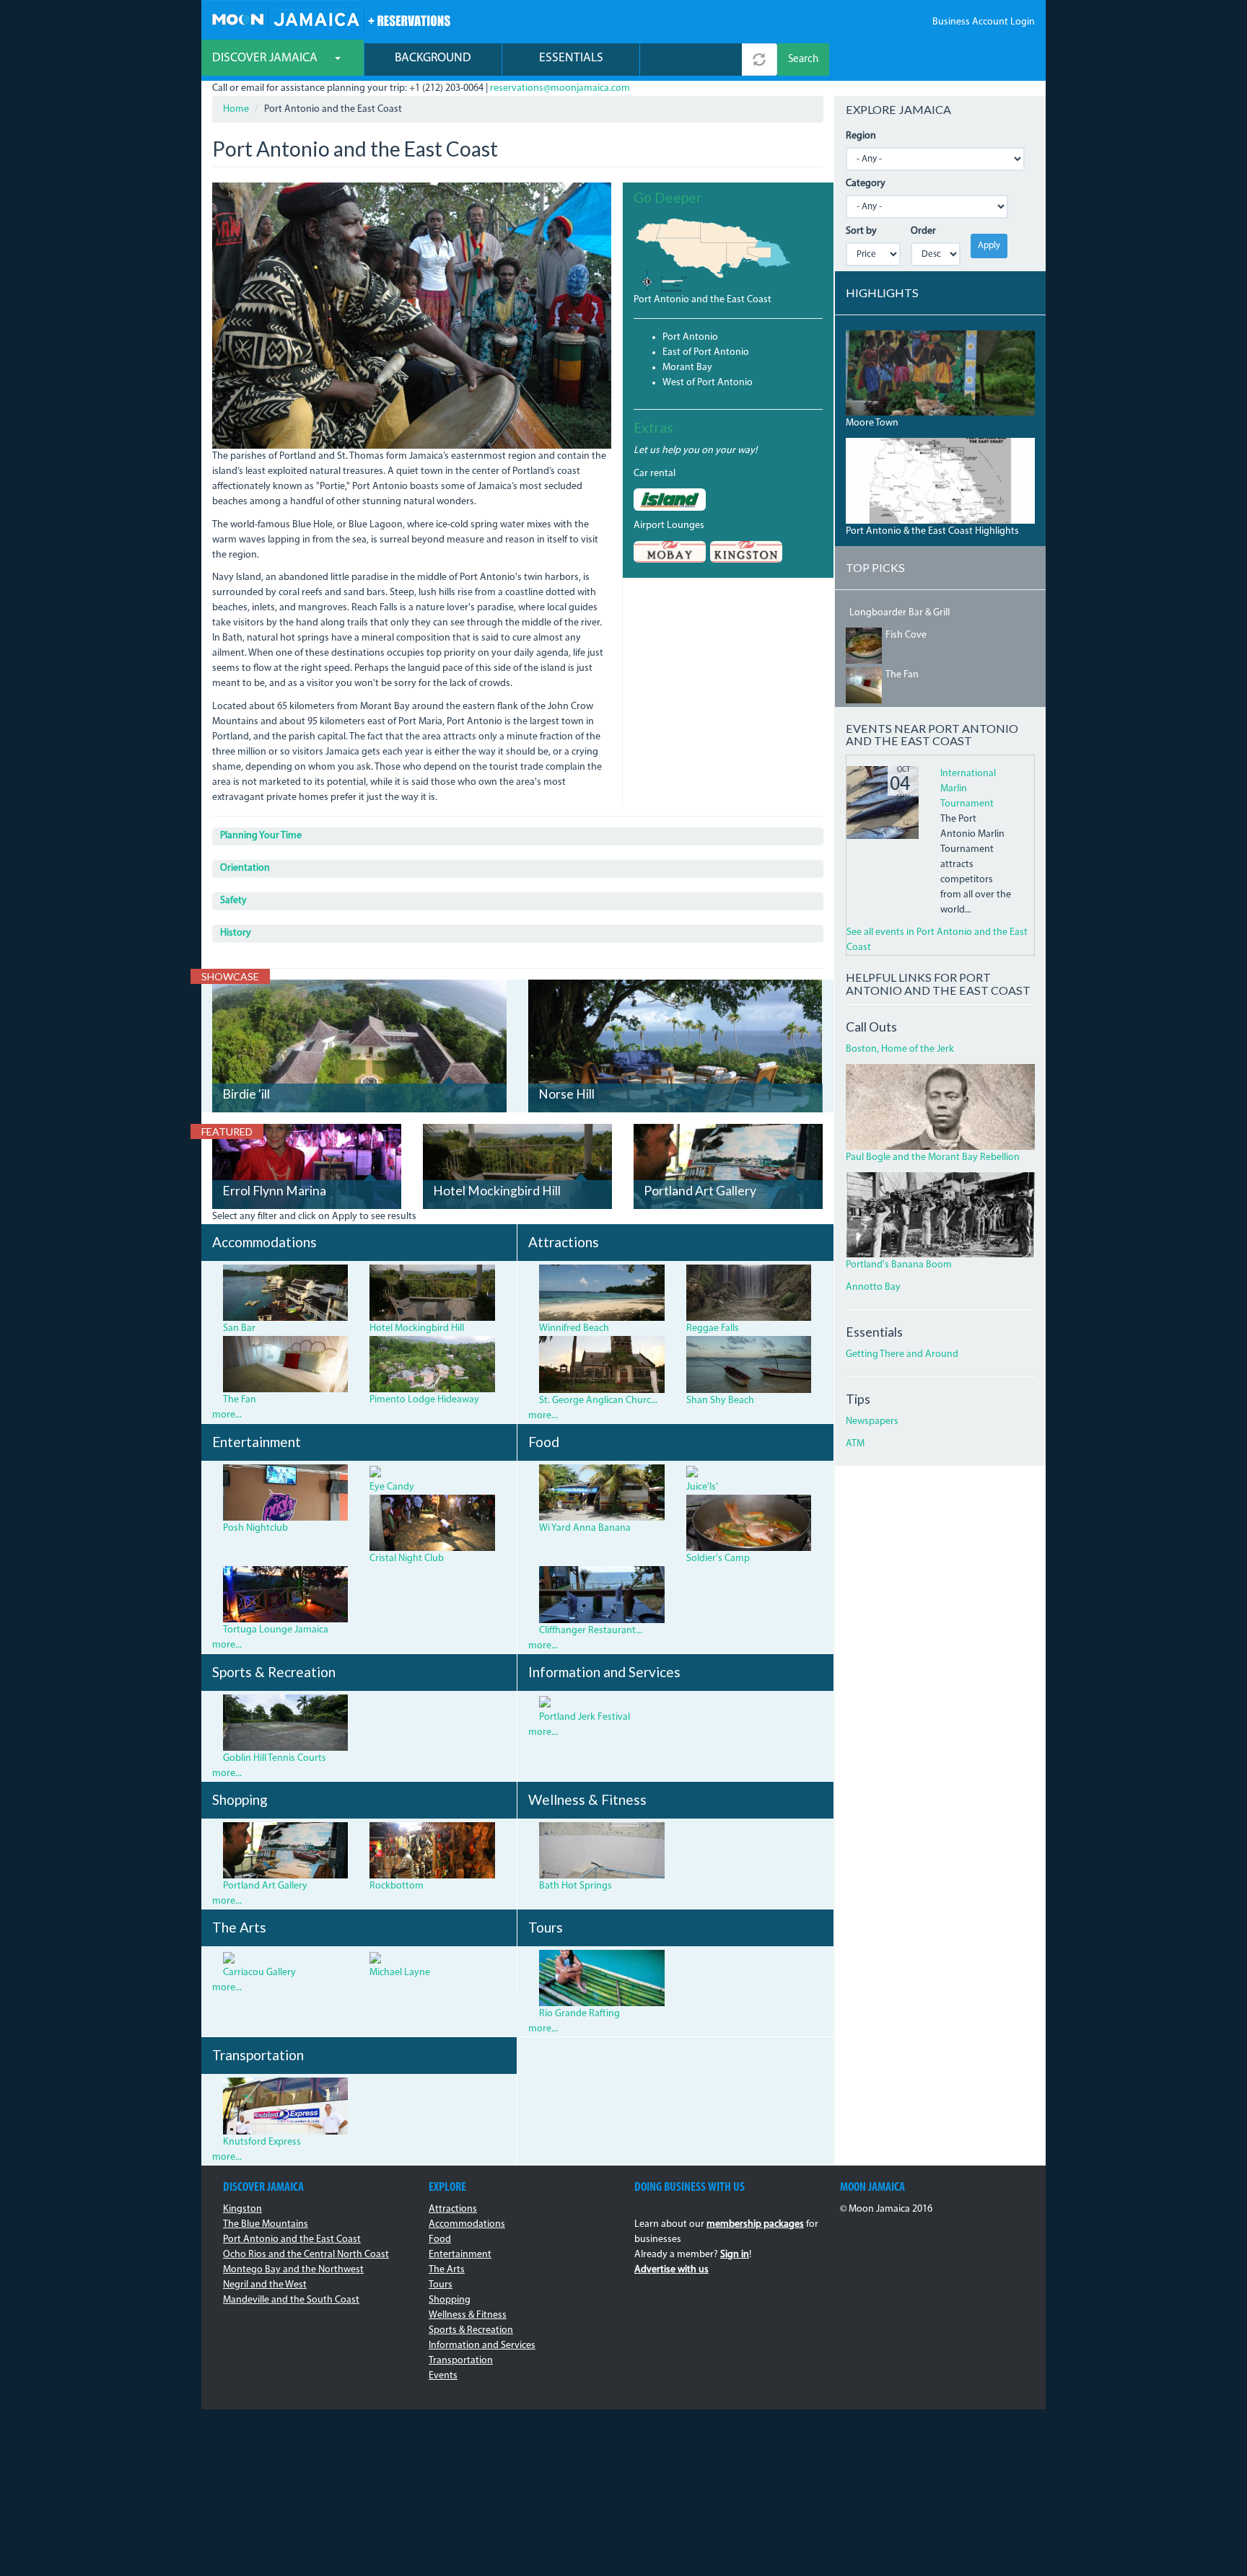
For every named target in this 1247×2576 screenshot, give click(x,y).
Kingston (242, 2209)
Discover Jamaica (266, 58)
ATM (855, 1444)
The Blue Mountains (266, 2224)
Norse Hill (566, 1094)
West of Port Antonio (708, 383)
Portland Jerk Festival (585, 1717)
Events (443, 2376)
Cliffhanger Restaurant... (591, 1631)
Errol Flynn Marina (274, 1191)
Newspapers (872, 1421)
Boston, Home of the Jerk (900, 1049)
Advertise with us (671, 2270)
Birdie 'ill (246, 1094)
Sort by (861, 231)
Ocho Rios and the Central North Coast (306, 2255)
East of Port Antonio (706, 352)
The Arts (447, 2270)
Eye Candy (392, 1487)
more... (227, 1415)
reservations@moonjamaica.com (560, 88)
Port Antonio (690, 337)
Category (866, 184)
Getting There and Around (902, 1354)
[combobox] (691, 60)
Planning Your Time (261, 836)
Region (861, 136)
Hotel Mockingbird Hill (497, 1191)
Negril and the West (265, 2285)
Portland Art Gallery (700, 1191)
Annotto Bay (873, 1287)
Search (803, 60)
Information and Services (482, 2346)
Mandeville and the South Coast (291, 2300)
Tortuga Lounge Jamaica (276, 1630)
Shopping (450, 2300)
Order (923, 231)
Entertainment (460, 2255)
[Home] (331, 18)
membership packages (755, 2224)
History (236, 933)
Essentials (571, 58)
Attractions (453, 2209)
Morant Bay (687, 368)
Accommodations (467, 2224)
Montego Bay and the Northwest (293, 2270)
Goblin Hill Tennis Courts (275, 1758)
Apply (989, 246)
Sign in (735, 2255)
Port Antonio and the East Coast (703, 300)
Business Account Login (984, 22)
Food (440, 2239)
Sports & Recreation (471, 2330)
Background (433, 58)
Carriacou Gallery (259, 1973)
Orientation (245, 868)
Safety (233, 901)
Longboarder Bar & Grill (900, 613)
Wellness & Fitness (468, 2315)
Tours (441, 2285)
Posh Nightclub (255, 1528)
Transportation (461, 2361)
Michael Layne (400, 1973)
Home (236, 109)
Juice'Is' (702, 1487)
